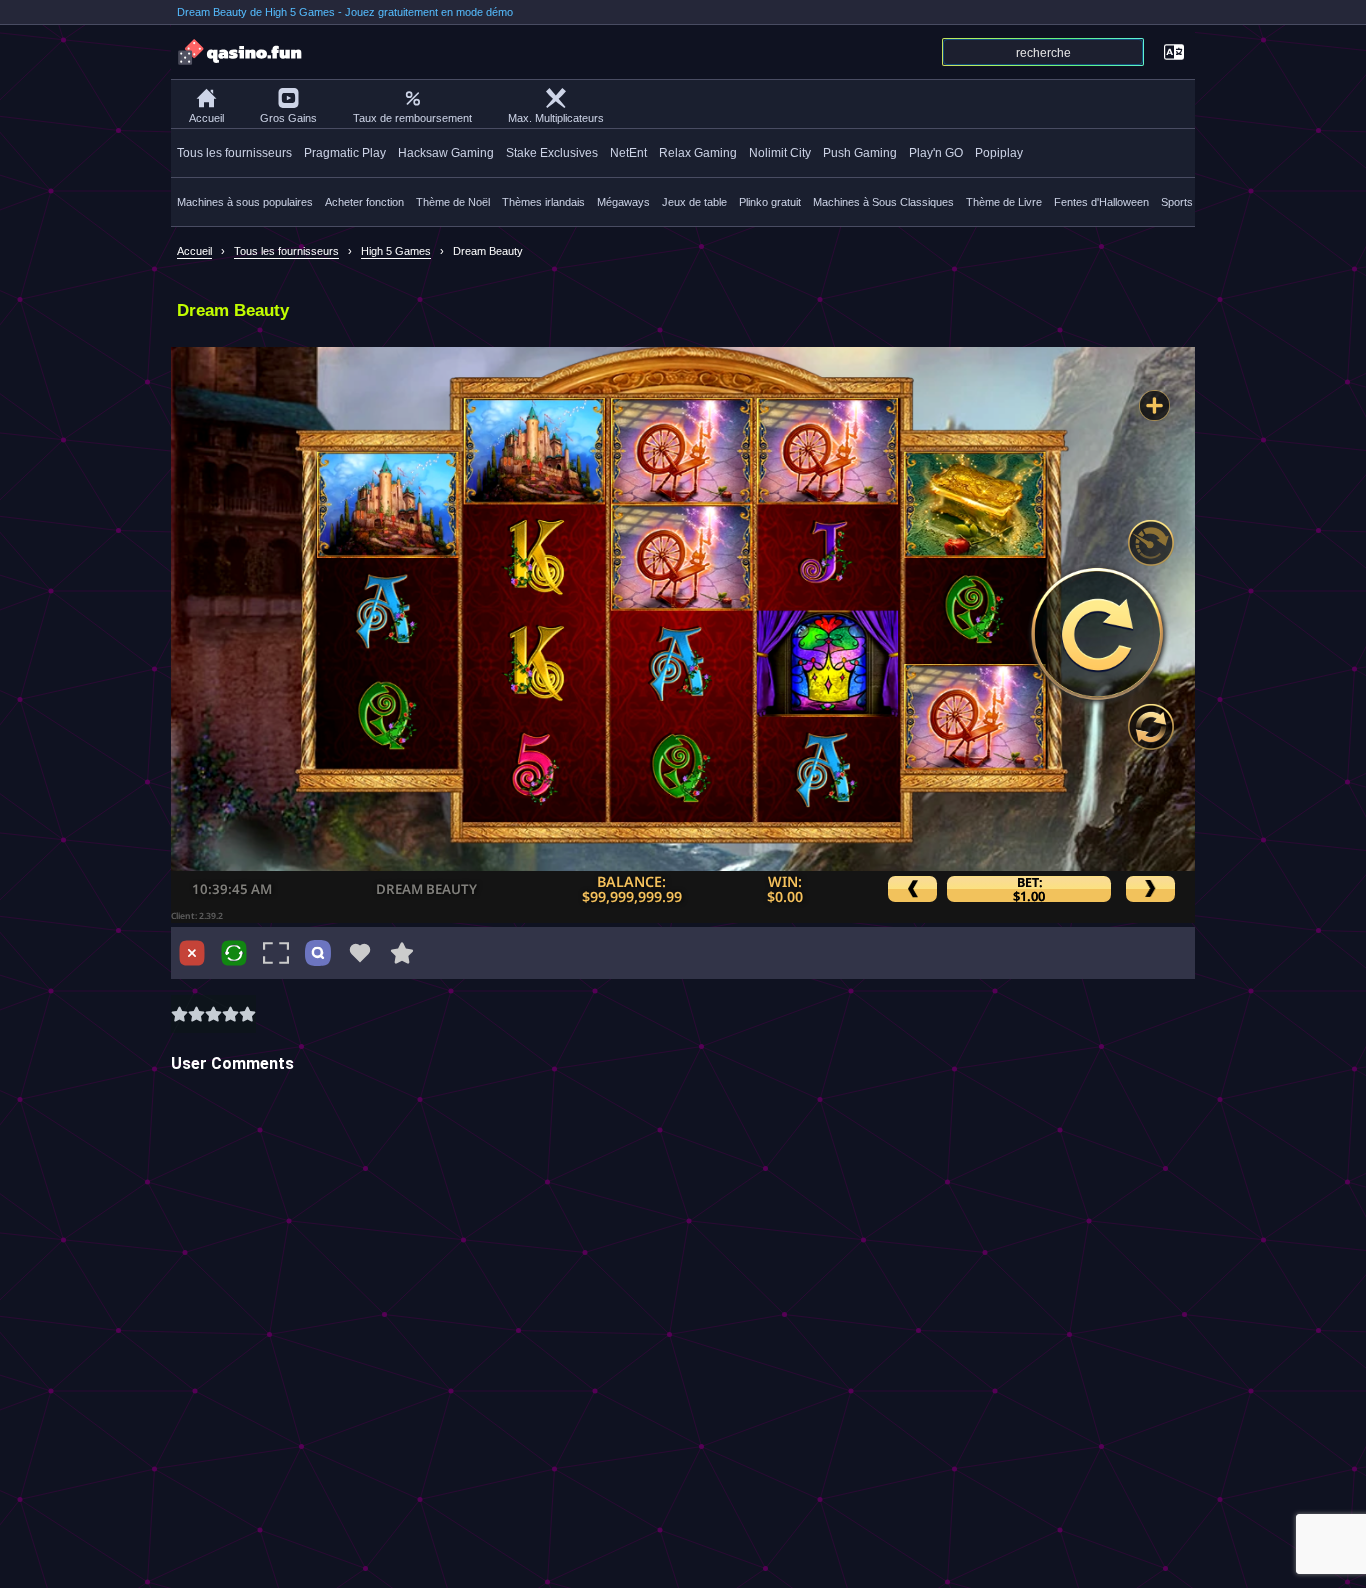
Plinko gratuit (770, 202)
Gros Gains (288, 118)
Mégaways (623, 202)
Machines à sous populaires (245, 202)
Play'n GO (936, 153)
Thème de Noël (453, 202)
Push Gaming (860, 153)
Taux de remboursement (412, 118)
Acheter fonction (364, 202)
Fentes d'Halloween (1101, 202)
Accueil (206, 118)
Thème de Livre (1004, 202)
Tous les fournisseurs (234, 153)
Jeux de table (694, 202)
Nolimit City (780, 153)
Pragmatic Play (345, 153)
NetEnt (628, 153)
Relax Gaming (698, 153)
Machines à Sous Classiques (883, 202)
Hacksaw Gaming (446, 153)
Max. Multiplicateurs (556, 118)
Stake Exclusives (552, 153)
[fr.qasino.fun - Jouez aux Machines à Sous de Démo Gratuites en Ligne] (241, 52)
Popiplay (999, 153)
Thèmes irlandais (543, 202)
